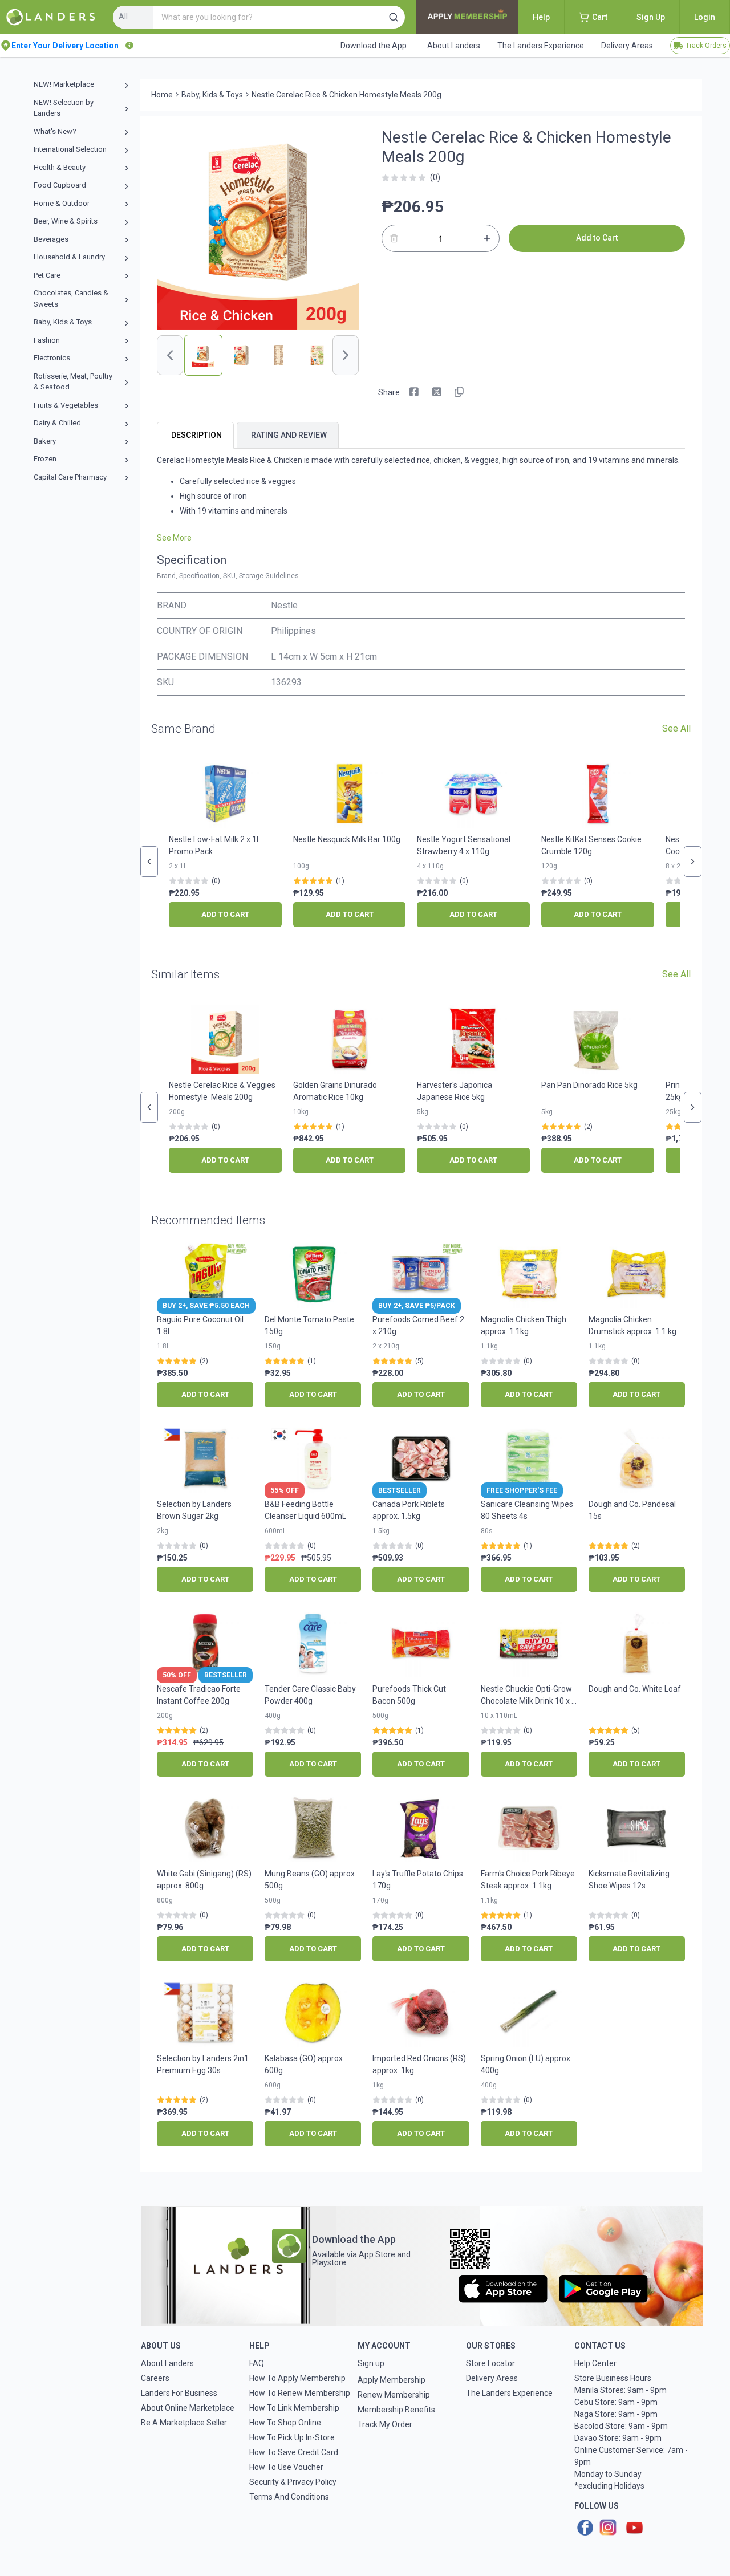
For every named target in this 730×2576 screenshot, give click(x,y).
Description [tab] (196, 435)
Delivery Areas (492, 2378)
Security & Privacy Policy (293, 2482)
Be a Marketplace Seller (184, 2423)
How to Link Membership (294, 2408)
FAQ (257, 2363)
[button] (394, 17)
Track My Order (385, 2424)
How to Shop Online (285, 2423)
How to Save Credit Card (294, 2452)
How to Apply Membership (297, 2378)
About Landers (167, 2363)
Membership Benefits (396, 2410)
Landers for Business (179, 2393)
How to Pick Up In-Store (292, 2437)
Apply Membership (392, 2380)
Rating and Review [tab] (289, 435)
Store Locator (490, 2363)
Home (162, 95)
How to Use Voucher (286, 2467)
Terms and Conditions (289, 2497)
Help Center (595, 2363)
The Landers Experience (509, 2393)
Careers (155, 2378)
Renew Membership (394, 2395)
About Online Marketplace (188, 2408)
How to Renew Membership (300, 2393)
